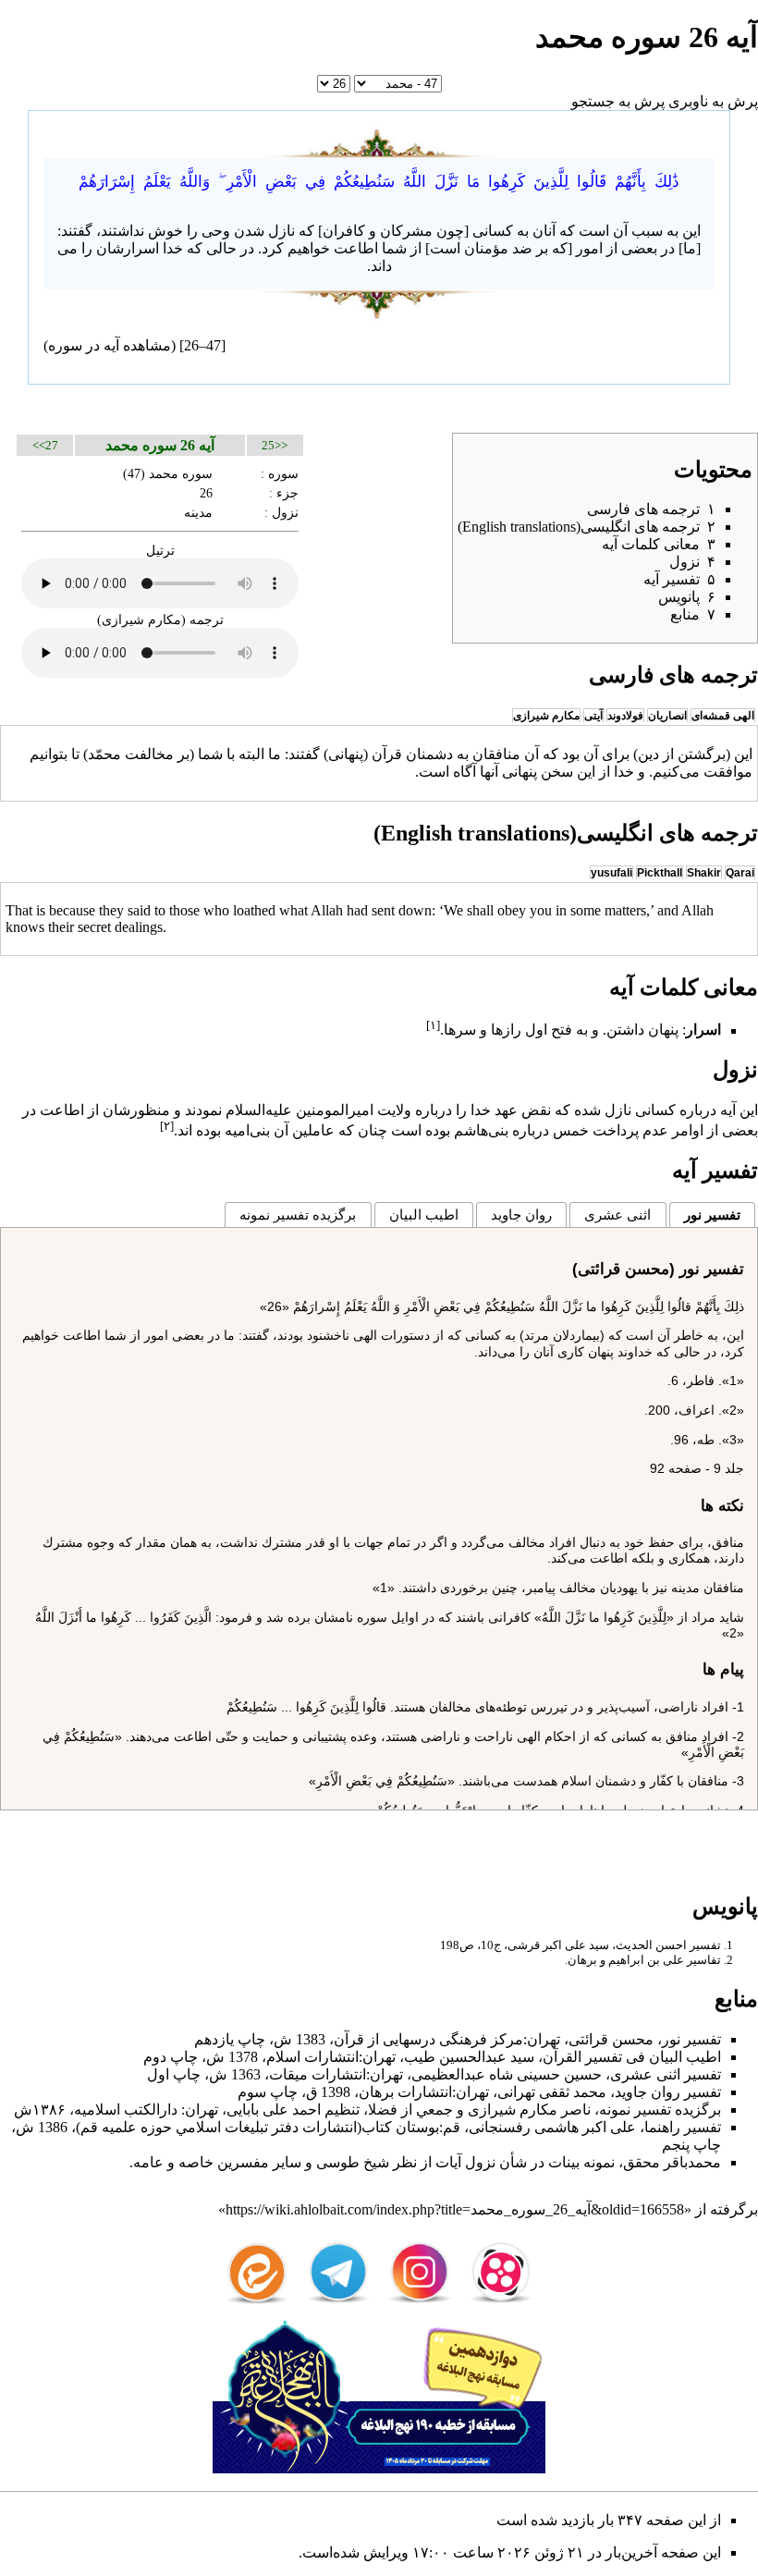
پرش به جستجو (618, 101)
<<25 (275, 445)
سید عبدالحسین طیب (469, 2057)
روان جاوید (521, 1214)
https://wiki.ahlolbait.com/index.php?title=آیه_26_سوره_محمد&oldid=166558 (455, 2209)
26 (206, 493)
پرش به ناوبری (713, 101)
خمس (571, 1130)
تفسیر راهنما (683, 2127)
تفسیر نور (712, 1214)
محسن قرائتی (611, 2039)
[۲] (167, 1126)
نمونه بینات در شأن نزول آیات (525, 2162)
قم (452, 2127)
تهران (544, 2039)
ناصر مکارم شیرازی (529, 2110)
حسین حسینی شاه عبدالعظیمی (507, 2074)
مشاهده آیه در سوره (110, 345)
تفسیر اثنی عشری (666, 2074)
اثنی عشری (617, 1214)
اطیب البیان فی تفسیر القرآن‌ (632, 2057)
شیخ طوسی (353, 2162)
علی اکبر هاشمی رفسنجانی (552, 2127)
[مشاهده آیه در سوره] (379, 140)
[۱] (433, 1025)
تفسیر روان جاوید (668, 2092)
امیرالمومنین (335, 1110)
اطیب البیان (424, 1214)
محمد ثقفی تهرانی (552, 2092)
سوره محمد (181, 473)
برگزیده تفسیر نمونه (298, 1214)
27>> (45, 445)
